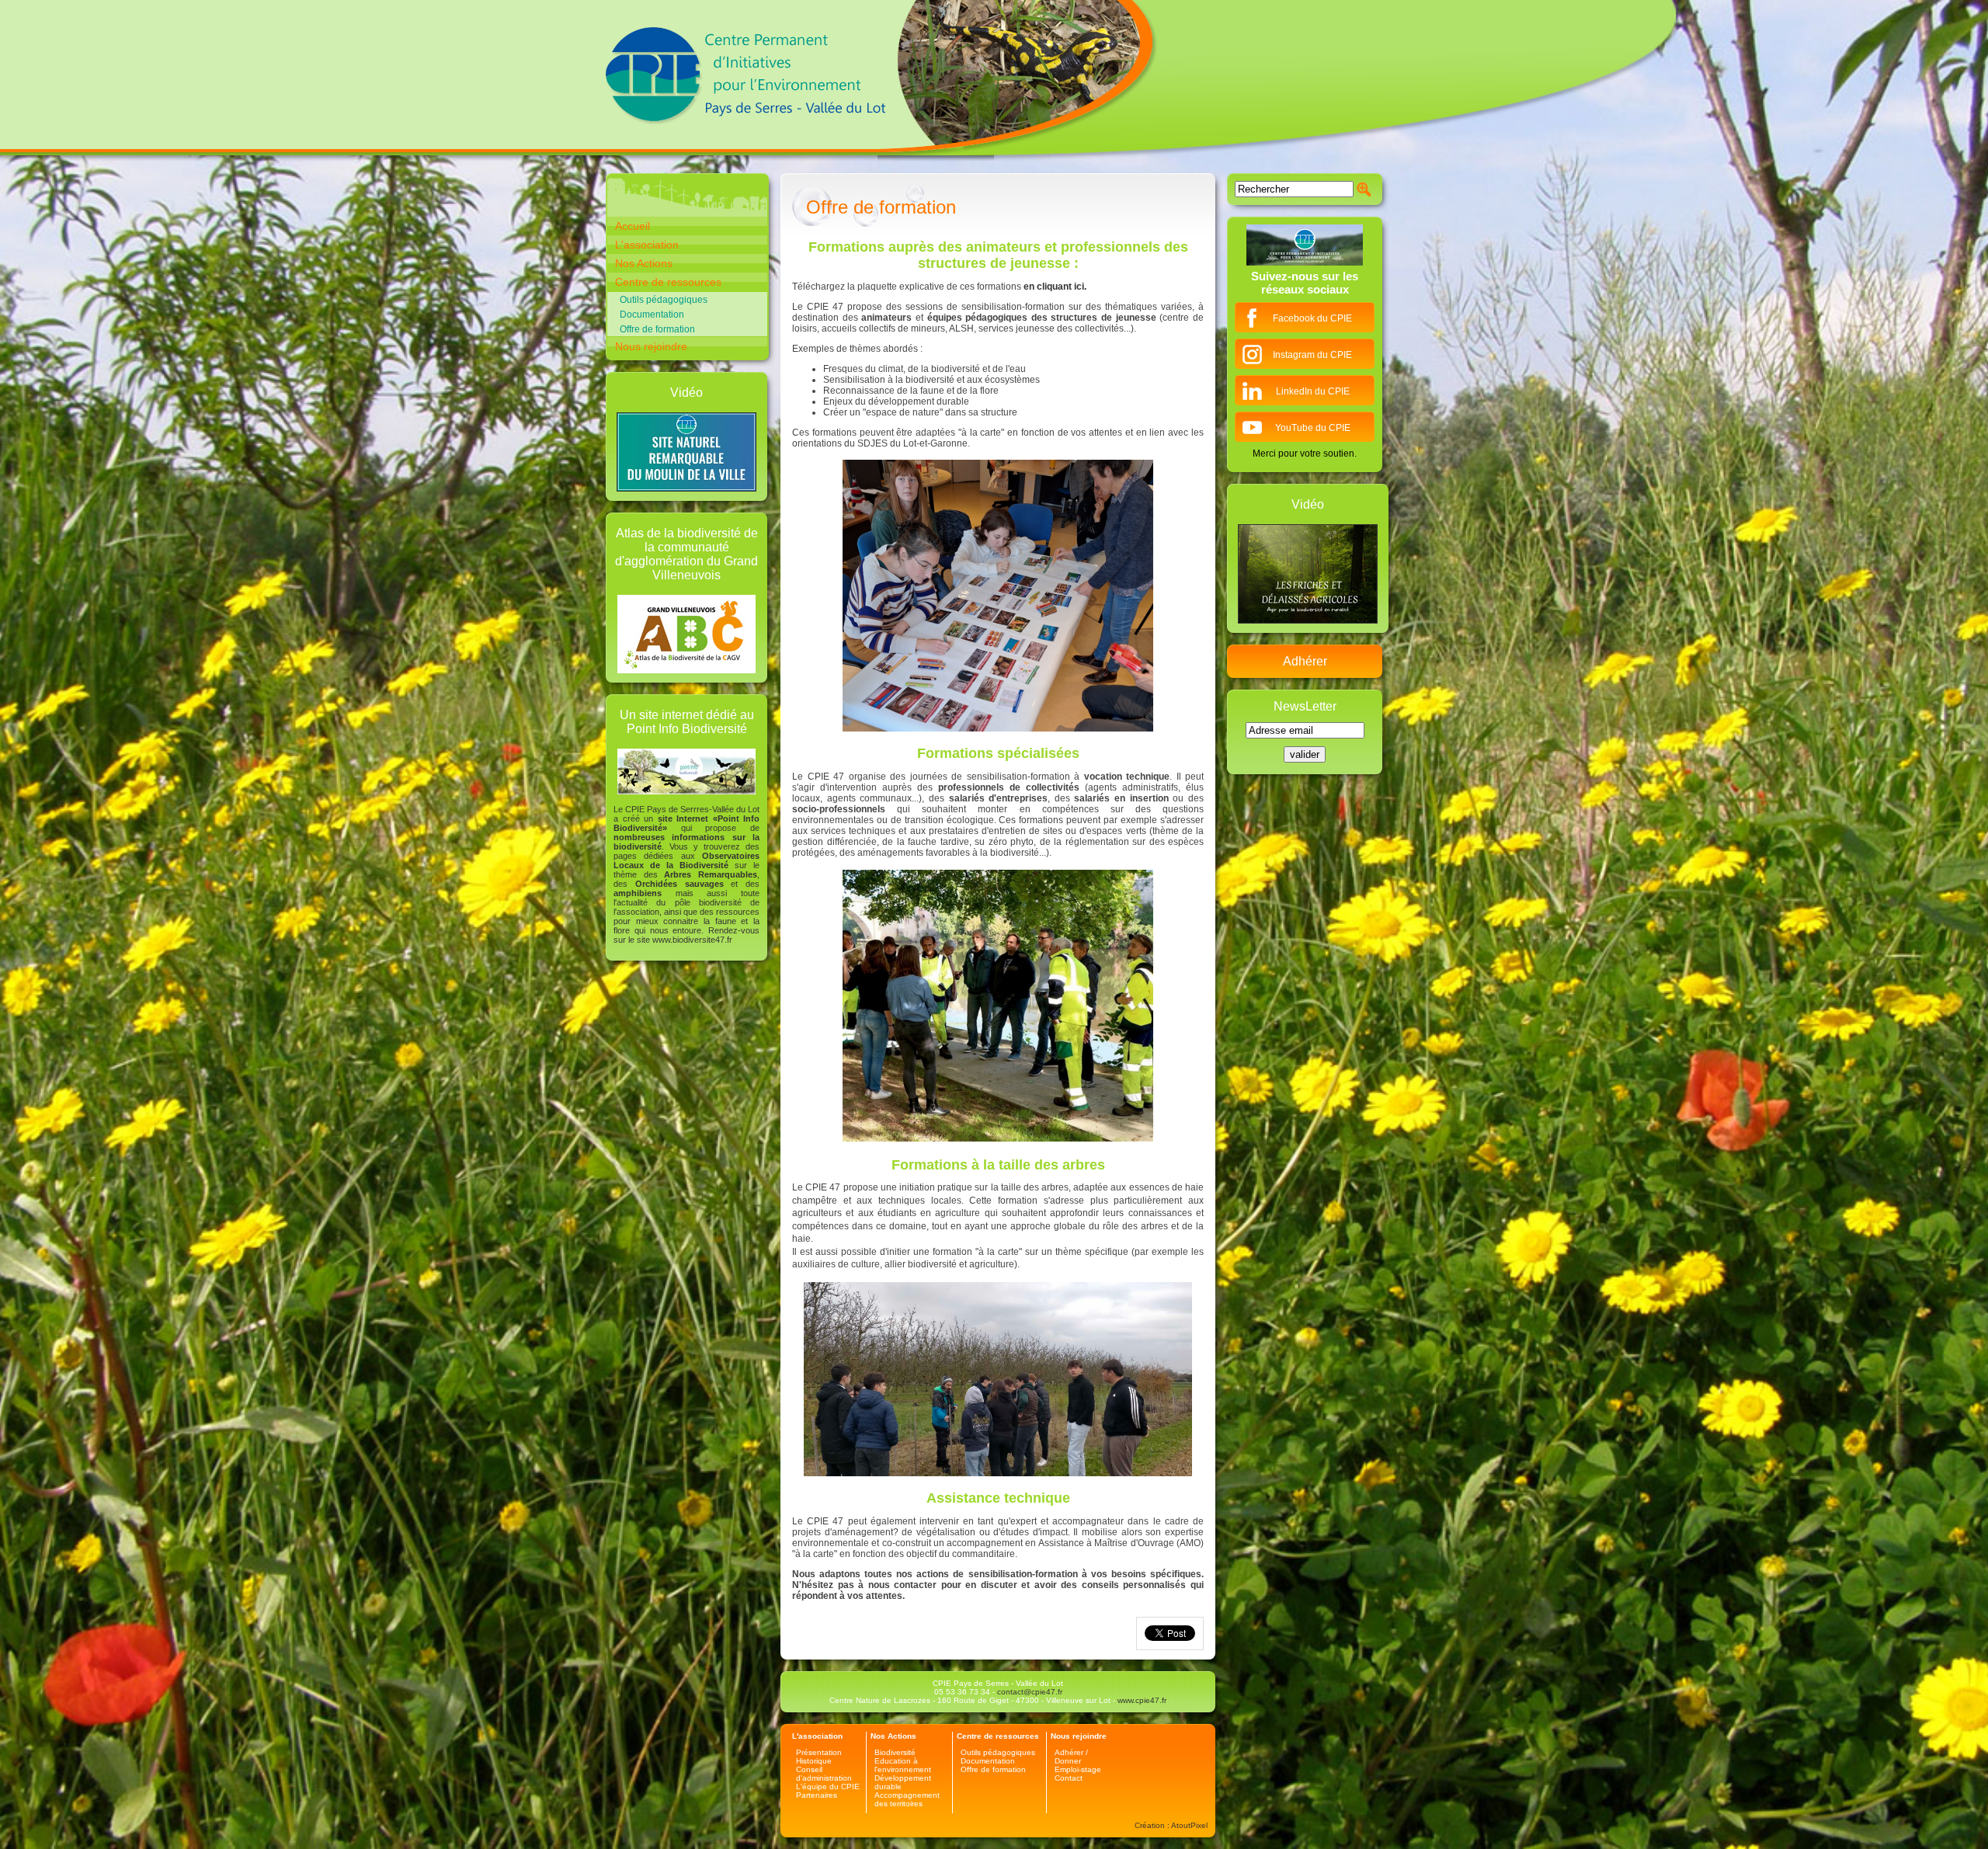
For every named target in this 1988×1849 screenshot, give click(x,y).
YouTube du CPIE (1313, 428)
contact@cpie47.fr (1030, 1692)
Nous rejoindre (651, 346)
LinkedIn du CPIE (1313, 391)
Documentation (652, 315)
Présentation (819, 1752)
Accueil (633, 226)
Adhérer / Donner (1071, 1757)
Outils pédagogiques (664, 300)
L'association (647, 245)
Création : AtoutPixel (1171, 1825)
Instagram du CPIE (1312, 355)
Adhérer (1305, 661)
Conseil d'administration (824, 1774)
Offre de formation (657, 329)
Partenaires (817, 1795)
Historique (814, 1761)
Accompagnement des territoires (907, 1799)
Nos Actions (644, 263)
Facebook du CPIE (1312, 318)
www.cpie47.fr (1142, 1700)
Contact (1069, 1778)
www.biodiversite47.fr (692, 940)
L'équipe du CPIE (828, 1786)
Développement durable (903, 1782)
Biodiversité (895, 1752)
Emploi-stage (1078, 1769)
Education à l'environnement (903, 1765)
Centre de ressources (668, 282)
